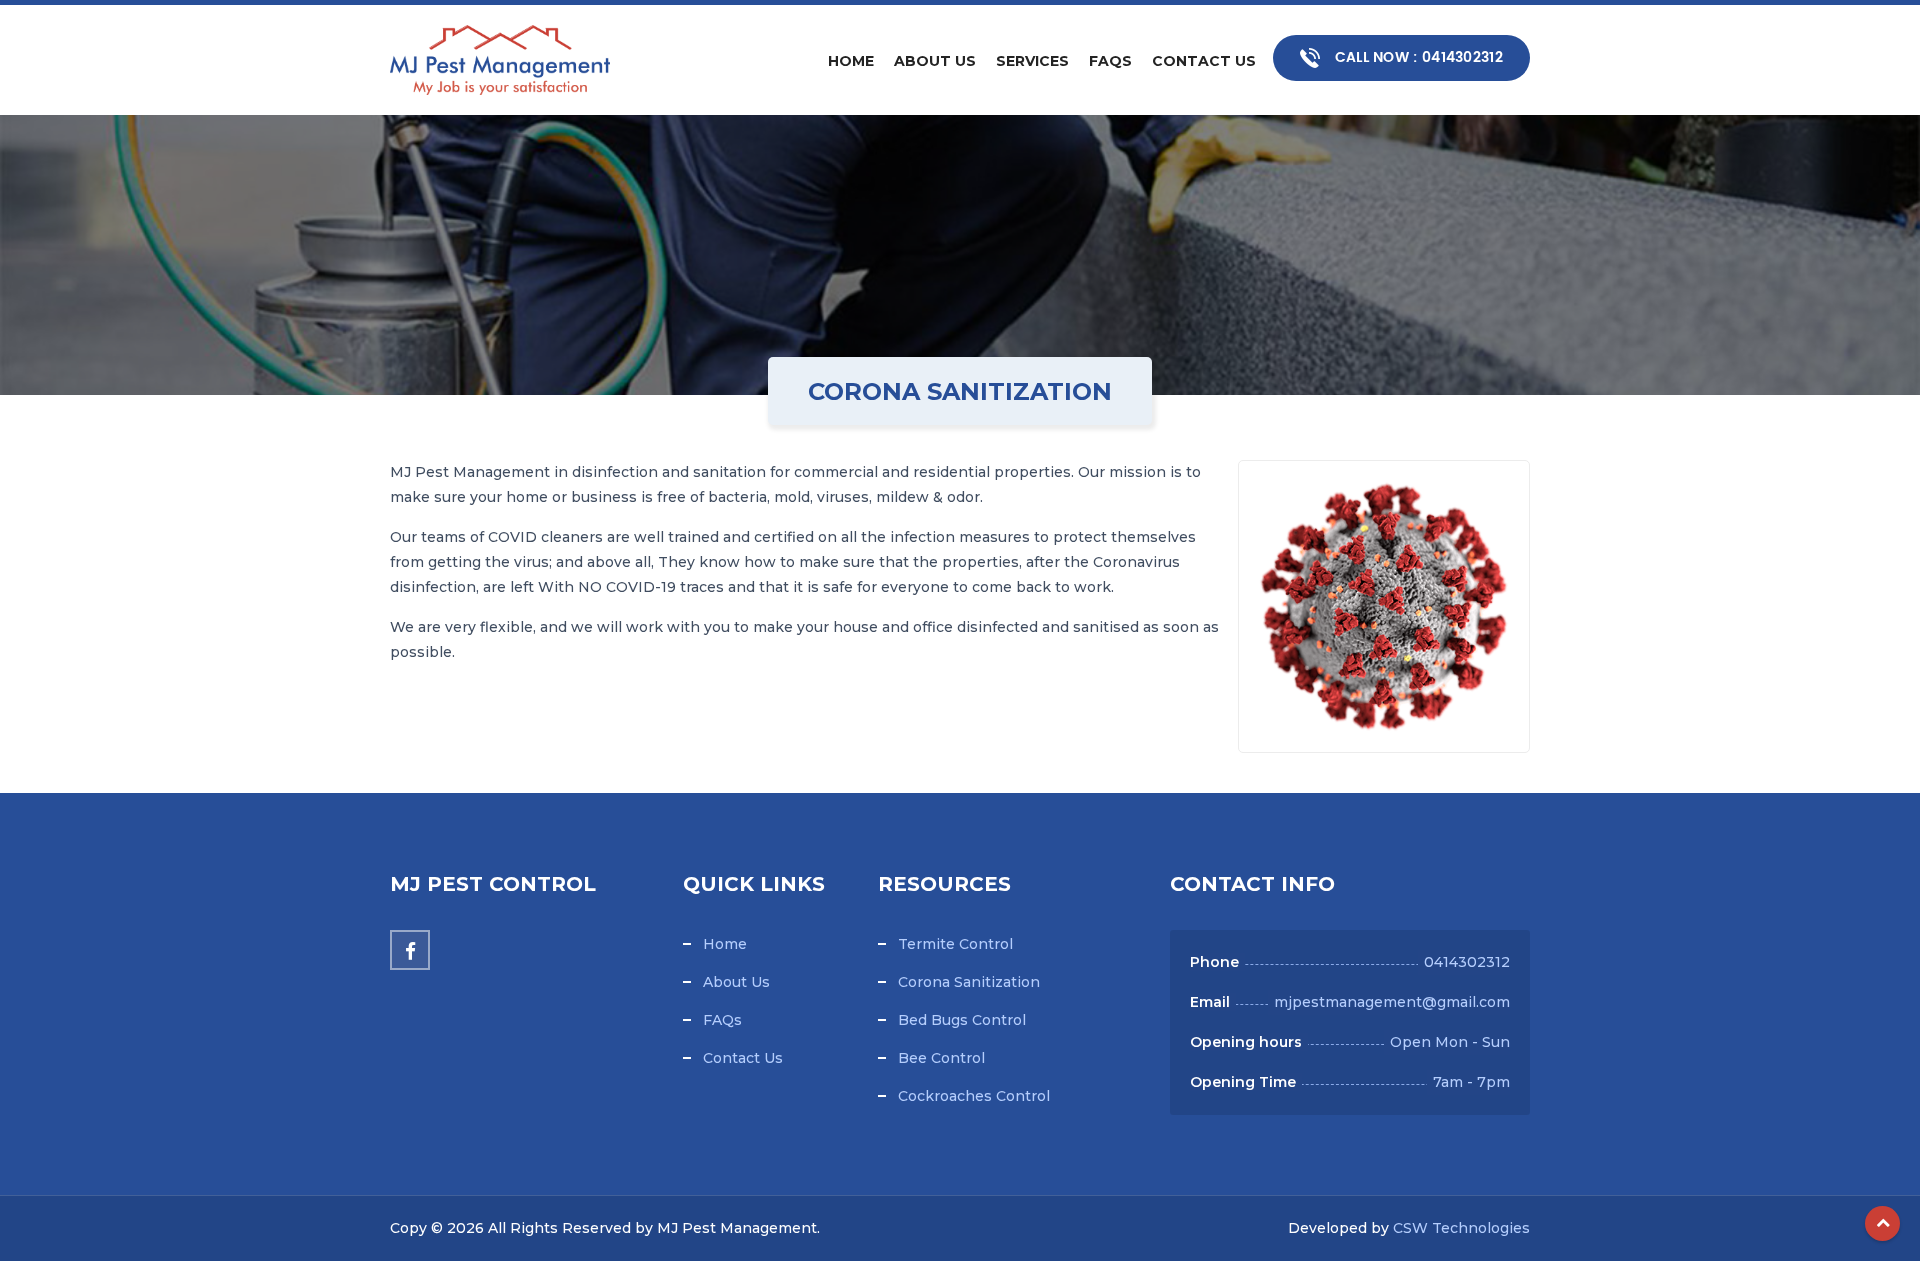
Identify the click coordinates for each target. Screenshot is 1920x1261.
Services (1032, 61)
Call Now (1416, 57)
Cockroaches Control (974, 1096)
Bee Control (941, 1058)
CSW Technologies (1461, 1228)
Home (851, 61)
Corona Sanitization (969, 982)
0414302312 (1467, 962)
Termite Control (955, 944)
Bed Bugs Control (962, 1020)
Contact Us (1204, 61)
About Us (935, 61)
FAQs (1110, 61)
